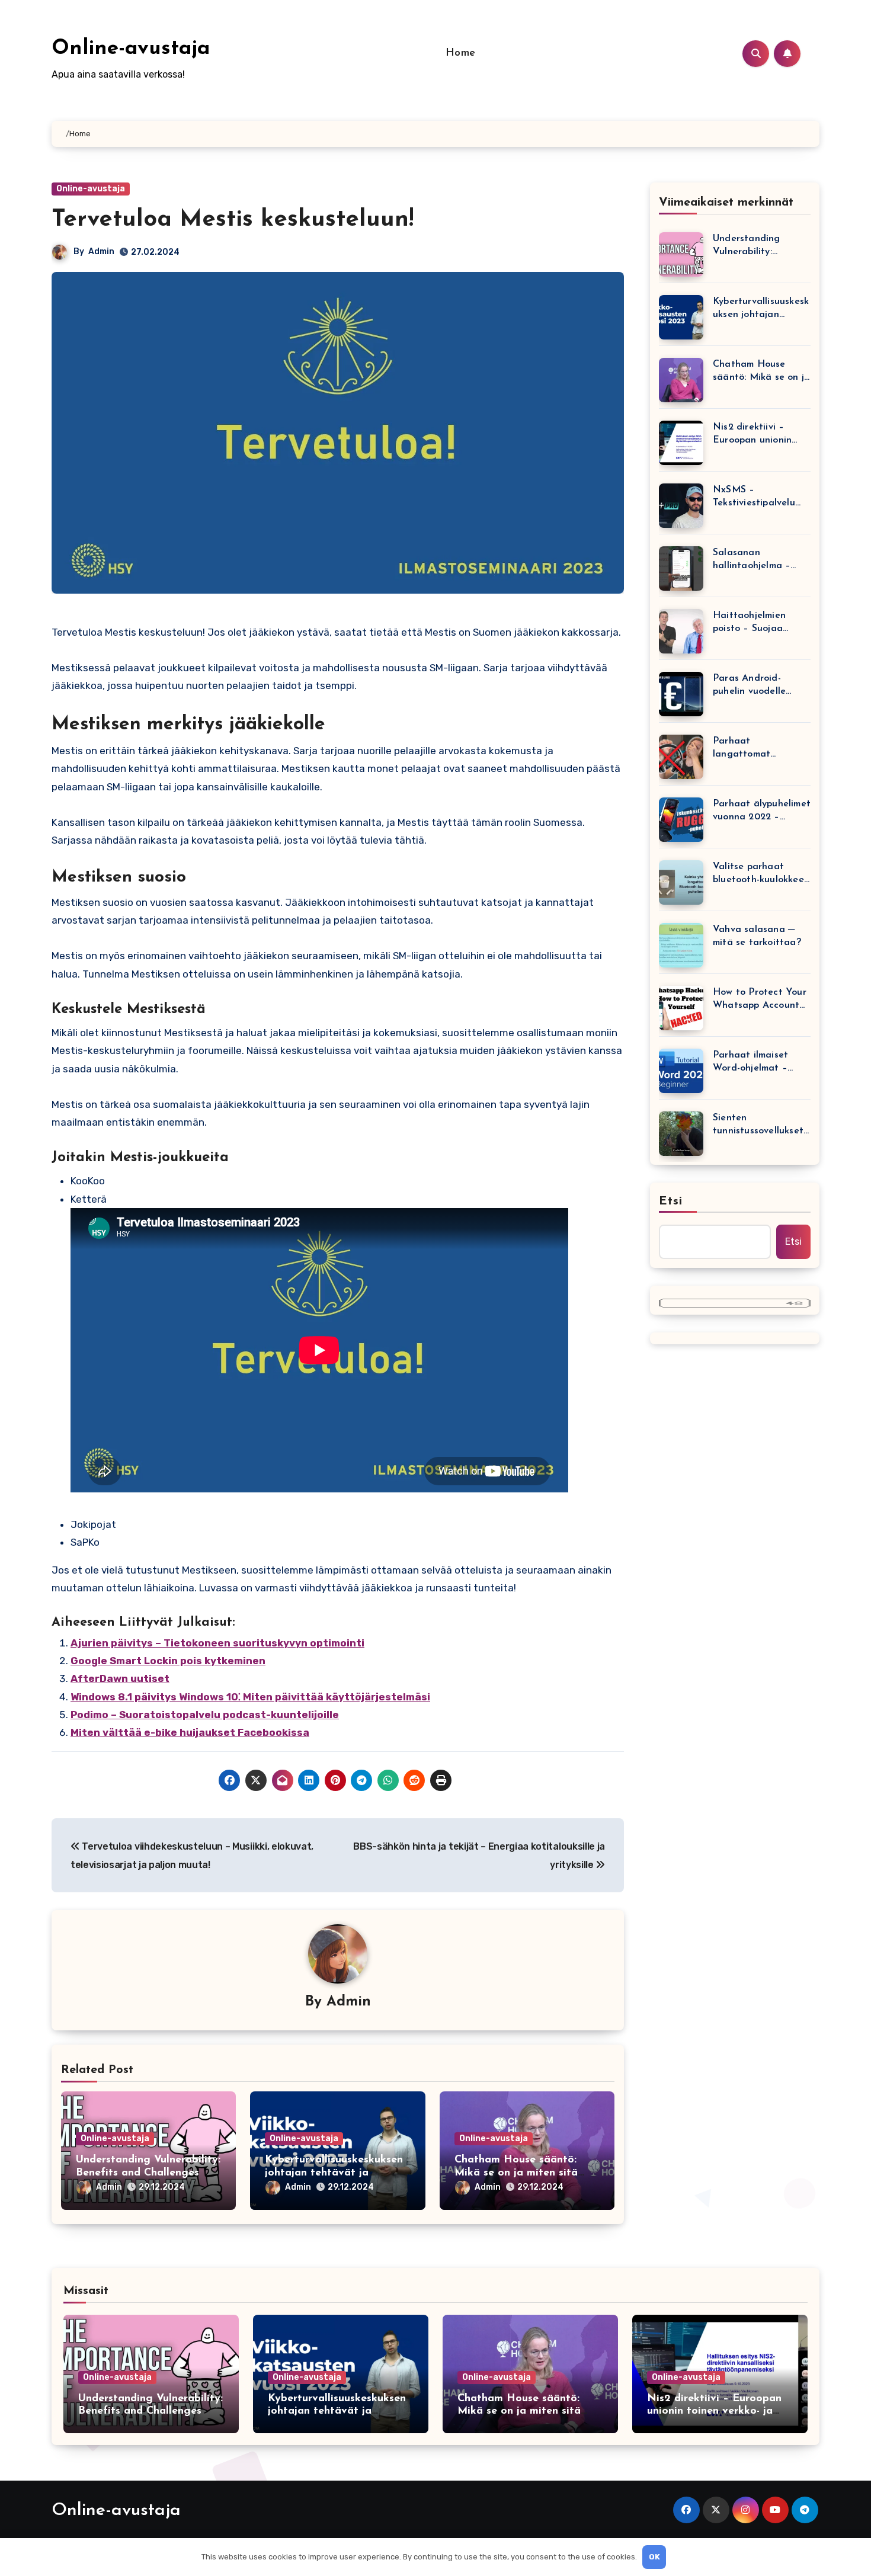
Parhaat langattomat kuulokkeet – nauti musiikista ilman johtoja (755, 749)
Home (461, 53)
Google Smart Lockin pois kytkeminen (168, 1661)
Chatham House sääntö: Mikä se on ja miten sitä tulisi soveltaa (516, 2173)
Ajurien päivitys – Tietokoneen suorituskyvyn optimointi (217, 1643)
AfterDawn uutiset (120, 1678)
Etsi (671, 1202)
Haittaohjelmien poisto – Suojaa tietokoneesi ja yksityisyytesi (749, 623)
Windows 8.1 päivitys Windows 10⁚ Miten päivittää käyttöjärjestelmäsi (250, 1697)
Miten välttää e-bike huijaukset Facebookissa (190, 1732)
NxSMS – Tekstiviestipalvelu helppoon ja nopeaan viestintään (760, 497)
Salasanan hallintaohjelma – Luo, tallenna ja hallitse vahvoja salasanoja (752, 560)
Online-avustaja (131, 49)
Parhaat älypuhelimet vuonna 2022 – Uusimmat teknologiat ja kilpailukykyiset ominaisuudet (762, 811)
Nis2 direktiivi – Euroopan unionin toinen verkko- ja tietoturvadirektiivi (755, 435)
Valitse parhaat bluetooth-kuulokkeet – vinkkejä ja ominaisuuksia (760, 874)
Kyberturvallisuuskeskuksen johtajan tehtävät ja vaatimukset (334, 2173)
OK (654, 2557)
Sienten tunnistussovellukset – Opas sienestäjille (758, 1125)
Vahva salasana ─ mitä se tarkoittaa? (757, 936)
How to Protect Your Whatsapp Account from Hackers (760, 1000)
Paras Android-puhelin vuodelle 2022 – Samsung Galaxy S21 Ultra (750, 686)
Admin (101, 251)
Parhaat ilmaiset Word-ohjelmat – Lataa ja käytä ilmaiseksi (750, 1063)
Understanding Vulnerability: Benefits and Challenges (747, 246)
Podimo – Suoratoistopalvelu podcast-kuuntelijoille (205, 1715)
